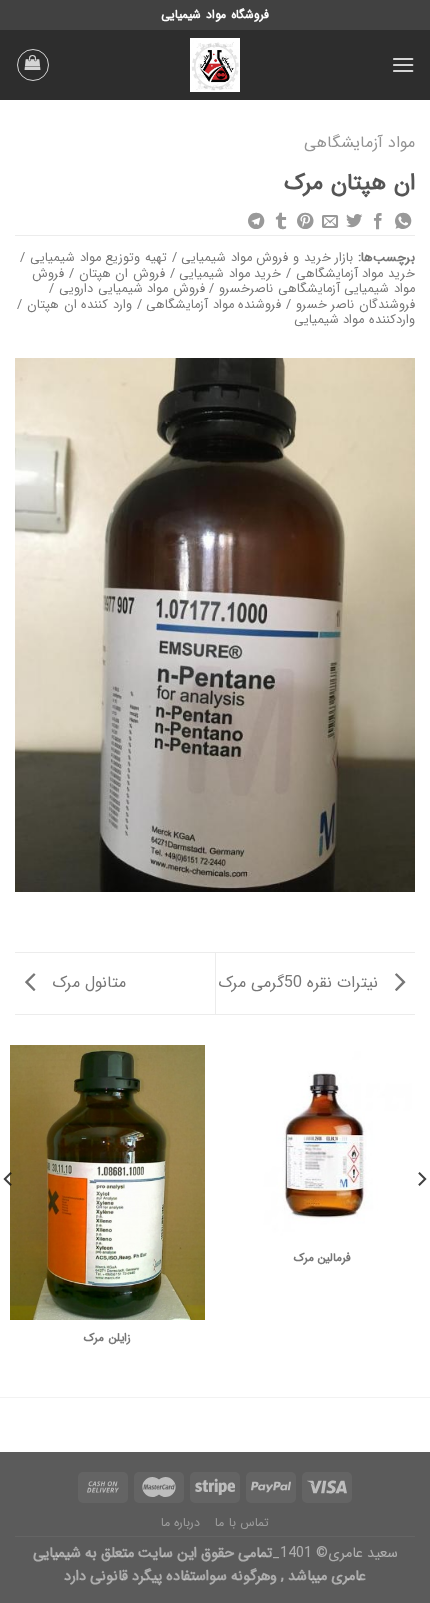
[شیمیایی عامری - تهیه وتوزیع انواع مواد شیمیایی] (215, 65)
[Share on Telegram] (256, 222)
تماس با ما (242, 1522)
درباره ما (181, 1522)
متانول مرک (86, 982)
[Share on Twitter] (354, 222)
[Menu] (403, 64)
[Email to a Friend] (329, 222)
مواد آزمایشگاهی (359, 142)
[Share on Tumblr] (280, 222)
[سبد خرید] (33, 65)
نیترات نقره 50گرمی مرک (300, 982)
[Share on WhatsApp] (403, 222)
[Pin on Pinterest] (305, 222)
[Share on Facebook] (378, 222)
